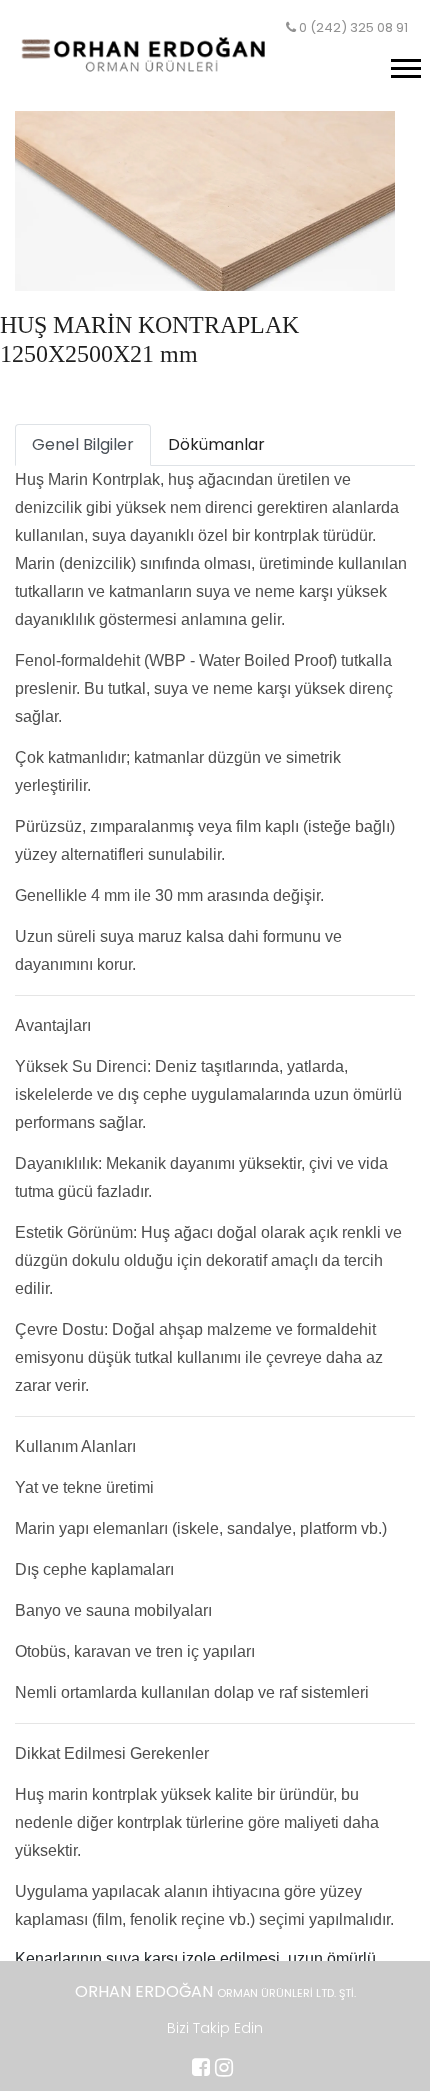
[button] (404, 64)
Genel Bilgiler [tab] (83, 444)
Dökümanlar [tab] (216, 444)
